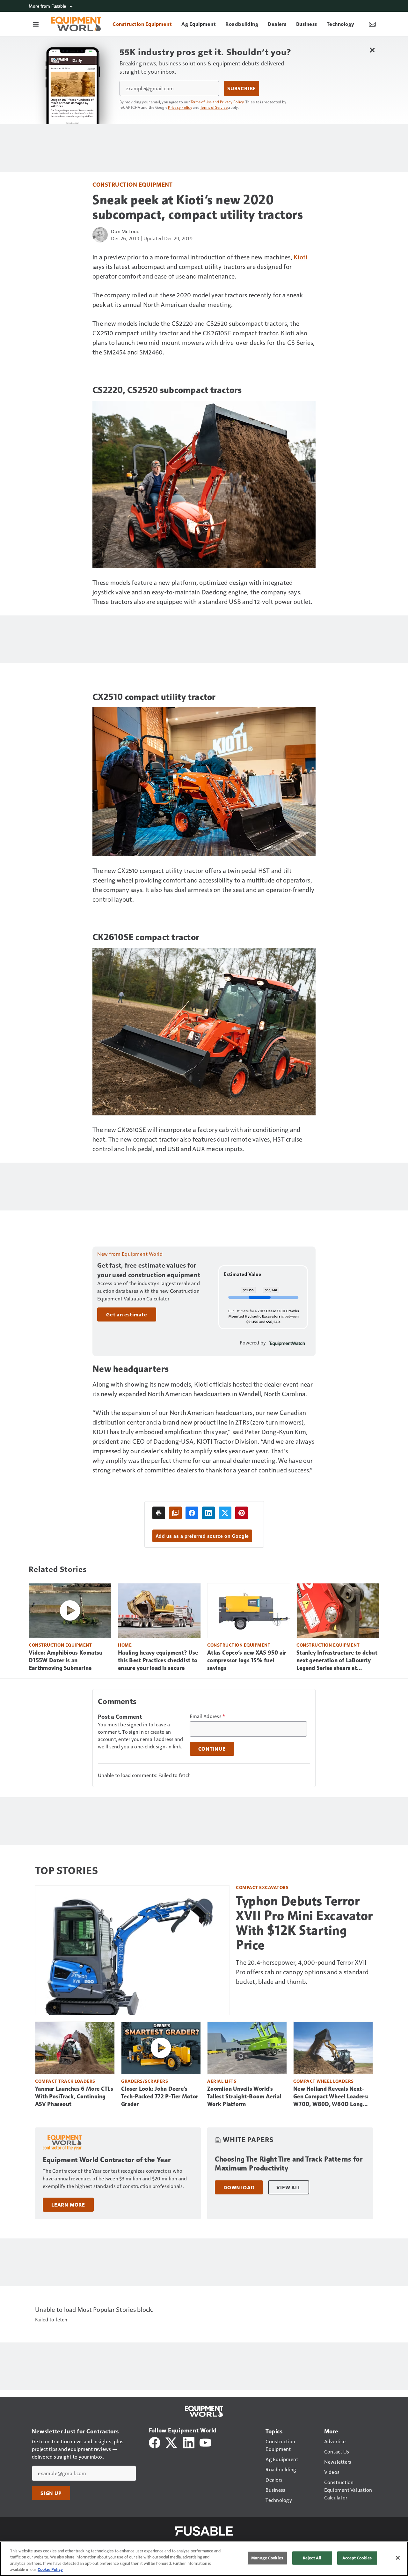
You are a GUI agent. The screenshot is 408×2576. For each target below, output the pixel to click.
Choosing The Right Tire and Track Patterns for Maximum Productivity (289, 2164)
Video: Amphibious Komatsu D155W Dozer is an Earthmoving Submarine (66, 1660)
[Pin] (242, 1513)
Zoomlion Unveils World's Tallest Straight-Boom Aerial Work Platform (244, 2096)
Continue (212, 1749)
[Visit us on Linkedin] (189, 2442)
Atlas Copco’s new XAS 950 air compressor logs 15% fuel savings (247, 1660)
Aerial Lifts (222, 2081)
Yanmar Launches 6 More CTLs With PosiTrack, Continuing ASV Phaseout (74, 2096)
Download (239, 2187)
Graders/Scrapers (145, 2081)
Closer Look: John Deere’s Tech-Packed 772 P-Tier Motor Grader (160, 2096)
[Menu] (36, 24)
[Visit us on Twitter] (172, 2442)
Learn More (68, 2205)
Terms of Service (214, 107)
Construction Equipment (132, 184)
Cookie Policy (50, 2569)
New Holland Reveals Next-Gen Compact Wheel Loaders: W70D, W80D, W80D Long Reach (331, 2097)
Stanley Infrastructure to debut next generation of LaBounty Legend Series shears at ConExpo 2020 (337, 1661)
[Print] (159, 1513)
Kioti (300, 257)
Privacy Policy (180, 107)
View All (288, 2187)
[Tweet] (225, 1513)
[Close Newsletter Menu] (372, 50)
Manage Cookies (267, 2558)
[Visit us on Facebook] (155, 2442)
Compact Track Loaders (65, 2081)
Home (125, 1645)
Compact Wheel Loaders (324, 2081)
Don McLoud (125, 231)
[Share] (192, 1513)
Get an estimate (127, 1314)
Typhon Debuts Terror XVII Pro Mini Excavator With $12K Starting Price (304, 1923)
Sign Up (51, 2493)
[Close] (398, 2558)
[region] (204, 2559)
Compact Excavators (262, 1887)
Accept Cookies (357, 2558)
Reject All (312, 2558)
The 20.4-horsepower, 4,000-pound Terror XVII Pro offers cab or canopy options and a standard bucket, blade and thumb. (302, 1972)
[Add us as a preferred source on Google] (175, 1513)
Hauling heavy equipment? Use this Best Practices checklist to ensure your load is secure (158, 1660)
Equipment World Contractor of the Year (107, 2160)
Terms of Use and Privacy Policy (217, 102)
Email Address (208, 1716)
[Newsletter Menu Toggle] (372, 24)
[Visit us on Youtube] (205, 2442)
